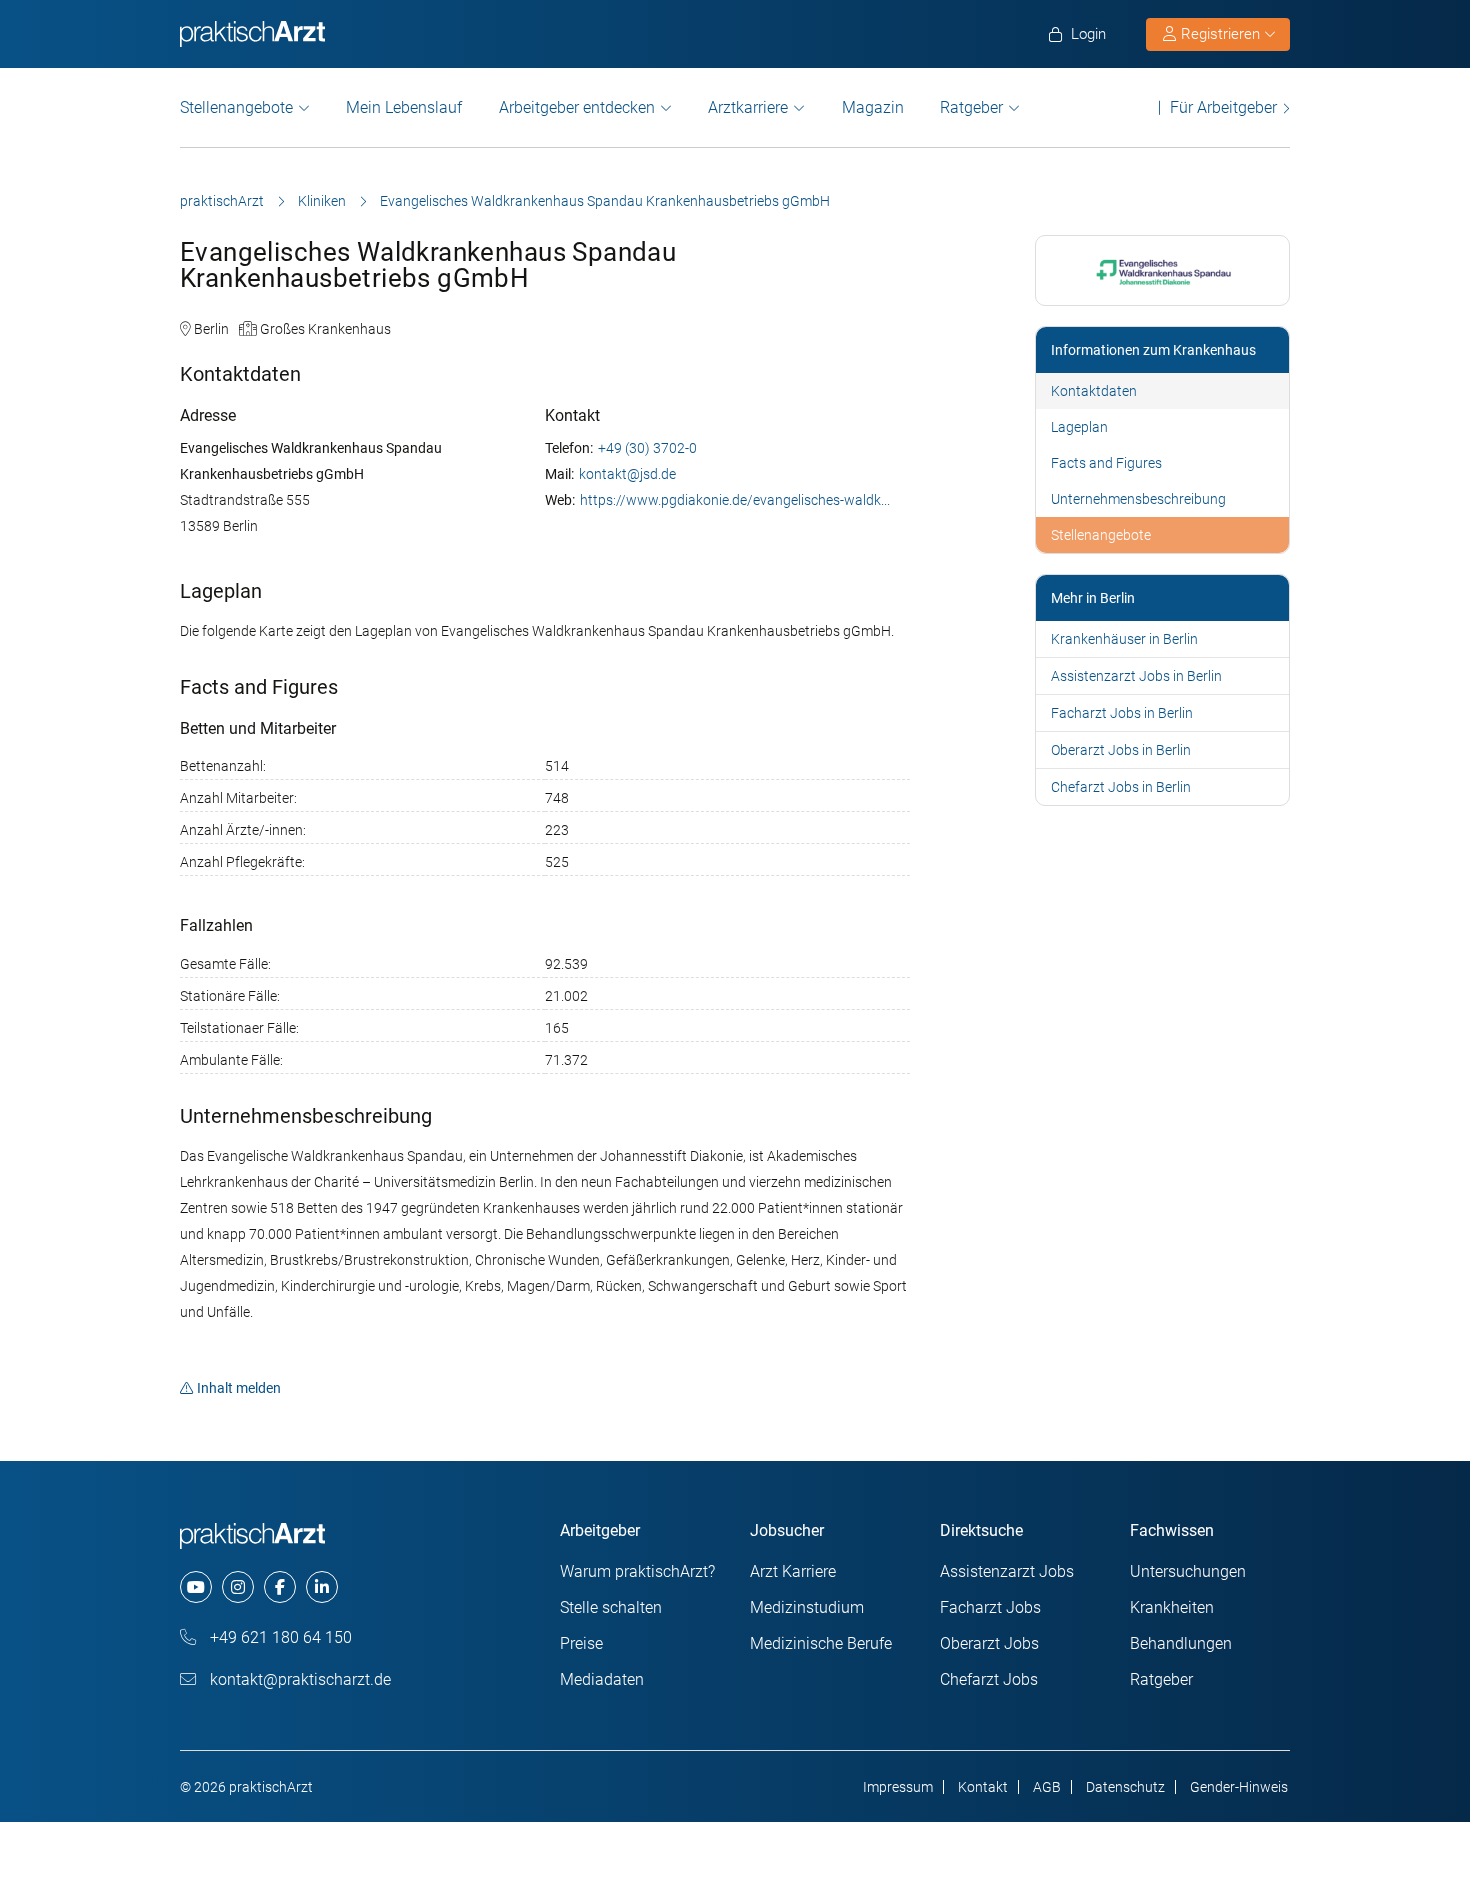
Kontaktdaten (1094, 391)
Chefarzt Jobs (989, 1679)
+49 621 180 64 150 (279, 1637)
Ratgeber (971, 107)
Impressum (898, 1787)
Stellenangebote (236, 107)
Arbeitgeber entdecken (577, 107)
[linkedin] (322, 1587)
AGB (1047, 1787)
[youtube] (196, 1587)
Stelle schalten (611, 1607)
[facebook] (280, 1587)
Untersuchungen (1188, 1571)
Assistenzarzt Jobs (1007, 1571)
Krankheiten (1172, 1607)
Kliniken (322, 201)
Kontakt (983, 1787)
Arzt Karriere (793, 1571)
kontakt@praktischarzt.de (298, 1679)
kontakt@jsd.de (627, 474)
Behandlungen (1181, 1643)
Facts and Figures (1106, 463)
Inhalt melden (239, 1388)
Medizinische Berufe (821, 1643)
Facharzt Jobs (990, 1607)
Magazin (873, 107)
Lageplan (1079, 427)
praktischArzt (222, 201)
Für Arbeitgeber (1223, 107)
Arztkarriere (748, 107)
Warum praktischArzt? (637, 1571)
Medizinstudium (807, 1607)
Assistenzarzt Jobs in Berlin (1136, 676)
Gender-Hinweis (1239, 1787)
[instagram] (238, 1587)
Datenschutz (1125, 1787)
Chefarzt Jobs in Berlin (1121, 787)
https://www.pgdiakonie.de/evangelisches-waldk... (735, 500)
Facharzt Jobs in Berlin (1122, 713)
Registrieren (1220, 34)
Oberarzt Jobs (989, 1643)
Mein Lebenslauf (404, 107)
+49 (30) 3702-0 (647, 448)
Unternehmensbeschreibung (1138, 499)
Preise (581, 1643)
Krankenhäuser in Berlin (1124, 639)
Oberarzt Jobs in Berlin (1121, 750)
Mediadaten (602, 1679)
